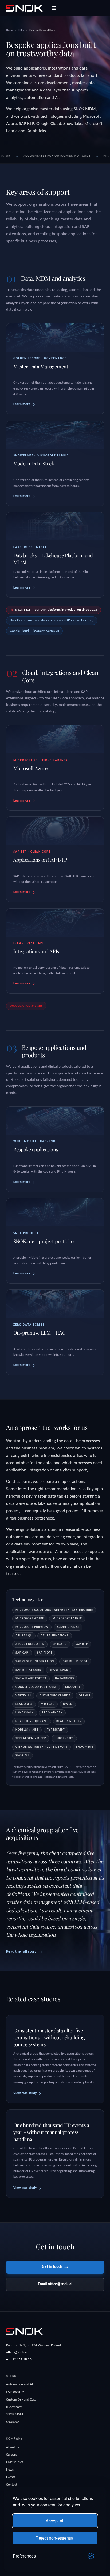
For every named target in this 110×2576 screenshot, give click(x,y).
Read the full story (21, 1952)
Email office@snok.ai (55, 2284)
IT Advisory (14, 2407)
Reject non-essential (55, 2538)
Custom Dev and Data (21, 2400)
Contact (12, 2485)
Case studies (15, 2462)
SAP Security (15, 2392)
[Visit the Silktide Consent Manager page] (91, 2556)
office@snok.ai (17, 2352)
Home (10, 30)
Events (11, 2477)
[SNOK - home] (24, 8)
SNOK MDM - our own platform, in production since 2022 (56, 610)
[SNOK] (24, 2331)
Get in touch (52, 2267)
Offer (21, 30)
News (10, 2470)
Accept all (55, 2521)
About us (13, 2447)
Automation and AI (19, 2384)
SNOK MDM (15, 2415)
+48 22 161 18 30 (19, 2359)
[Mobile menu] (54, 8)
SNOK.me (13, 2422)
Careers (11, 2455)
